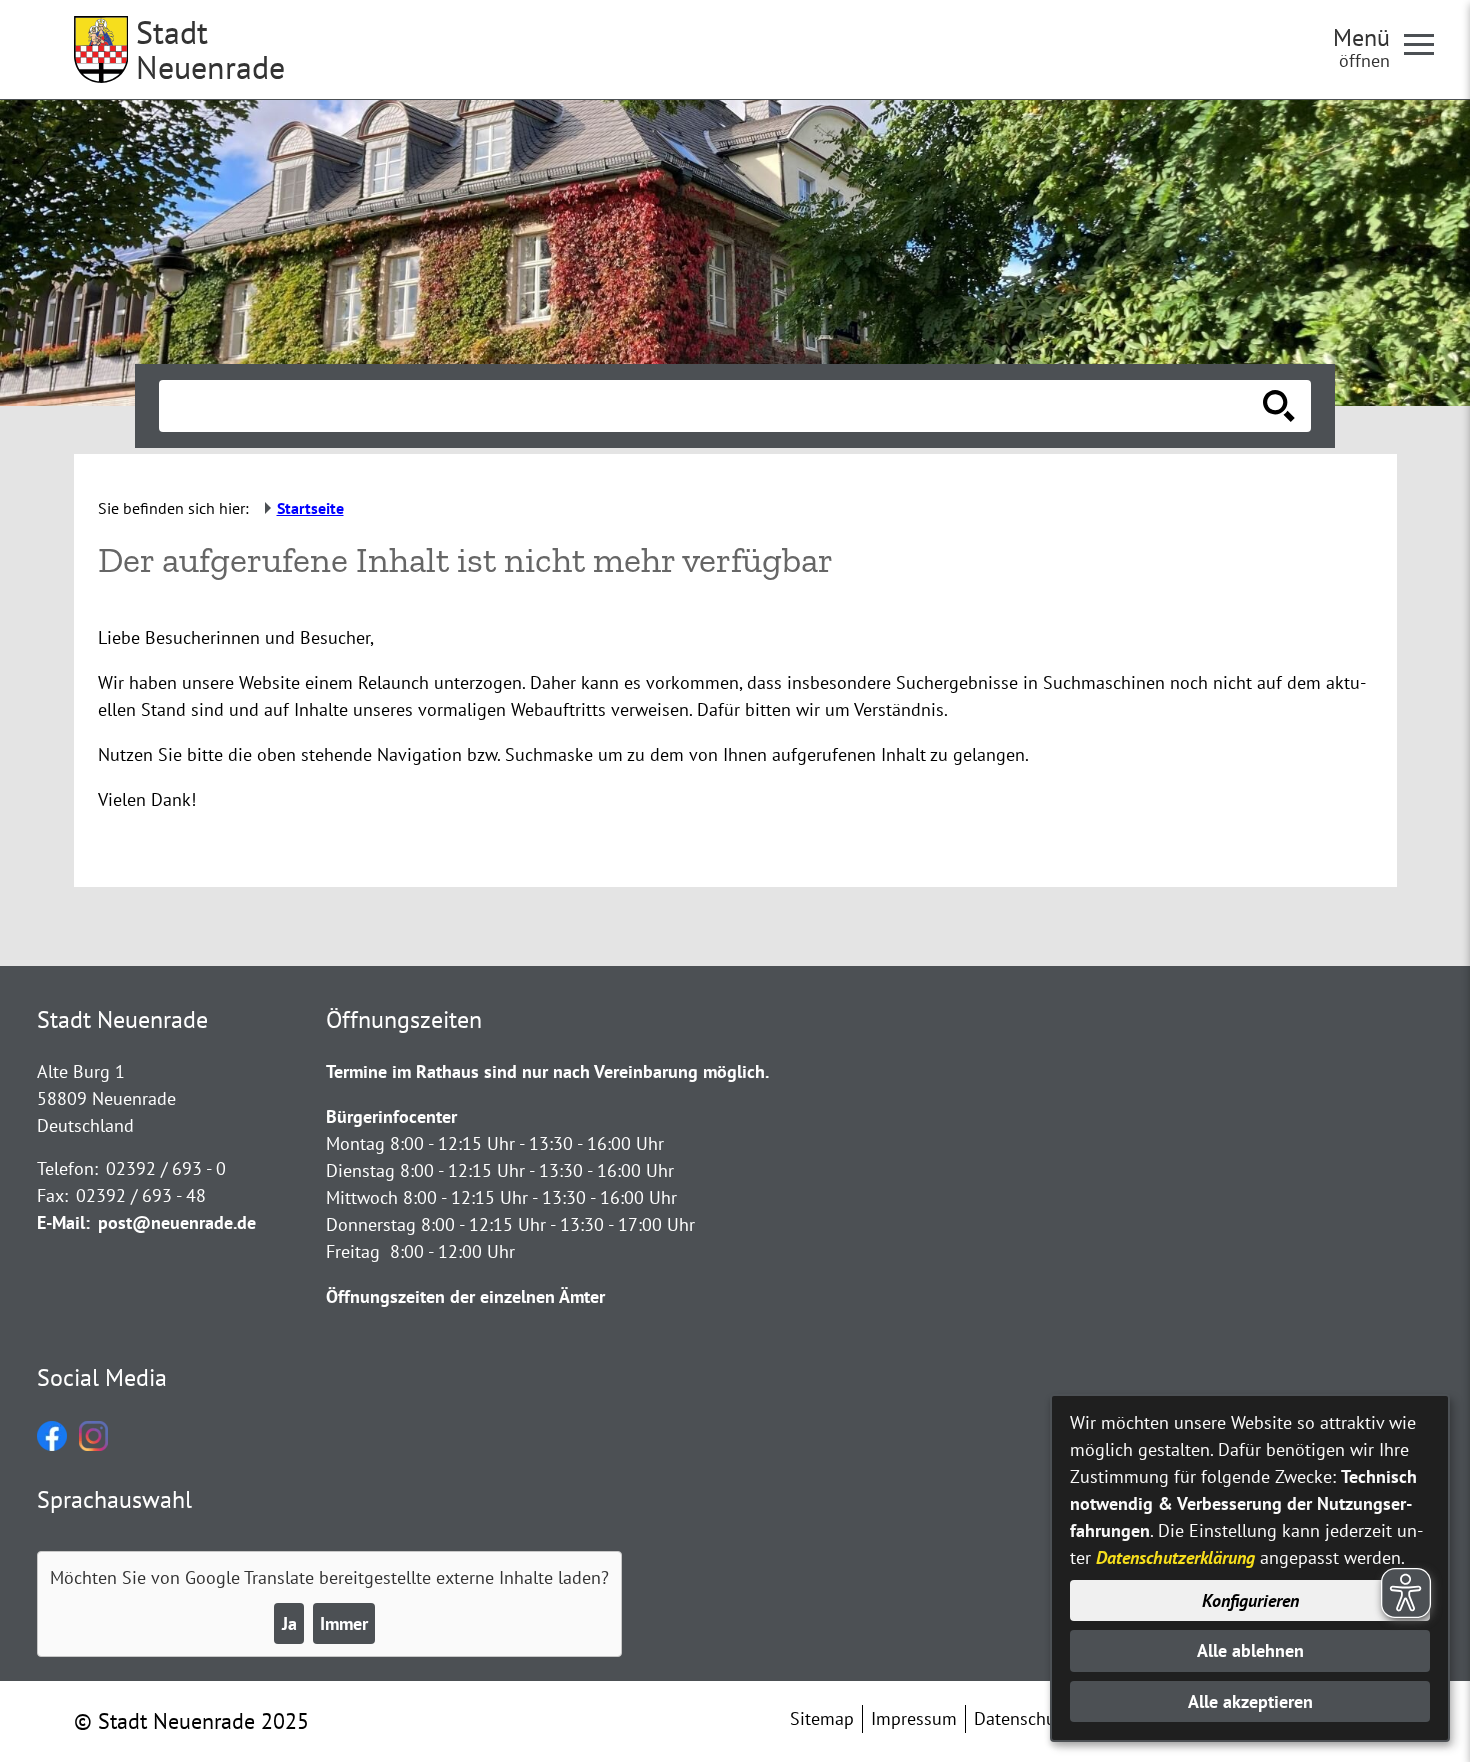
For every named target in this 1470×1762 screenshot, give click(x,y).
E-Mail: (63, 1222)
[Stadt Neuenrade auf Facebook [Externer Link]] (52, 1444)
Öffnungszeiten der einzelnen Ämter (465, 1296)
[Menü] (1427, 43)
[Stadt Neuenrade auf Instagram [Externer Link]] (93, 1444)
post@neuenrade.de (177, 1222)
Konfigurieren (1250, 1600)
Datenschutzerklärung (1175, 1557)
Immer (344, 1623)
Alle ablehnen (1250, 1650)
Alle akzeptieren (1250, 1701)
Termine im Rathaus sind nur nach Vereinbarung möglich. (547, 1071)
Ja (289, 1623)
